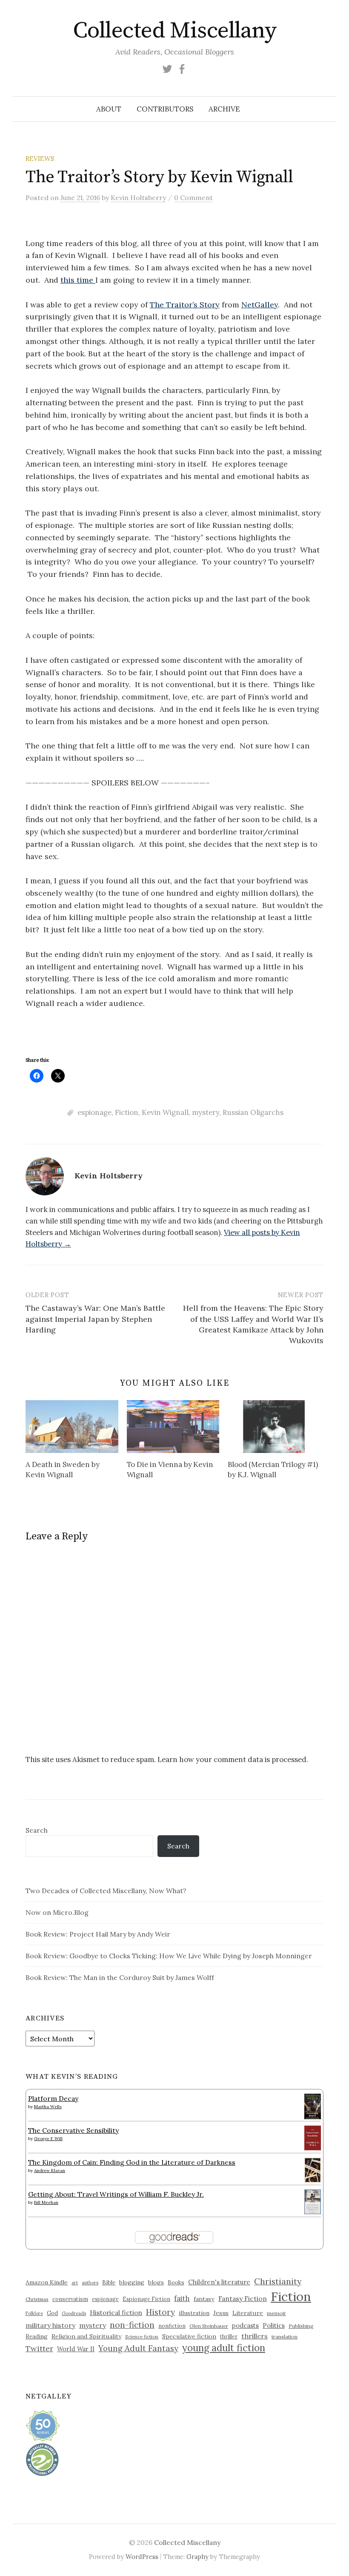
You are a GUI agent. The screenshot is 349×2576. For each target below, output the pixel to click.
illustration (194, 2313)
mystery (206, 1112)
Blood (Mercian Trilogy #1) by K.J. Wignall (273, 1470)
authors (90, 2283)
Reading (37, 2336)
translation (285, 2337)
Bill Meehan (46, 2202)
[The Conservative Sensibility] (313, 2137)
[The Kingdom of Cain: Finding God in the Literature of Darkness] (313, 2169)
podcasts (245, 2325)
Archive (224, 109)
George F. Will (48, 2139)
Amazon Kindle (47, 2282)
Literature (248, 2313)
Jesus (221, 2313)
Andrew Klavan (50, 2171)
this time (78, 280)
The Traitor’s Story (185, 305)
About (109, 109)
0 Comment (193, 198)
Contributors (165, 109)
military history (50, 2325)
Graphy (197, 2557)
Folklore (34, 2313)
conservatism (70, 2299)
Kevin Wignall (165, 1112)
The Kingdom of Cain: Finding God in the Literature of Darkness (132, 2162)
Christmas (37, 2299)
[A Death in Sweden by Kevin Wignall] (72, 1427)
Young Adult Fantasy (138, 2348)
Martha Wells (48, 2107)
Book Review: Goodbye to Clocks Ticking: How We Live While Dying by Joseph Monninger (169, 1956)
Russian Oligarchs (253, 1112)
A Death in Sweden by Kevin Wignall (63, 1470)
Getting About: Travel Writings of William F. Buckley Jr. (116, 2194)
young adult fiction (224, 2348)
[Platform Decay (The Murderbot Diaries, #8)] (313, 2106)
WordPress (142, 2557)
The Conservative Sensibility (73, 2130)
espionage (94, 1112)
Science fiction (142, 2337)
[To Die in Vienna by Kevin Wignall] (173, 1427)
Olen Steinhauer (209, 2326)
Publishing (301, 2326)
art (75, 2283)
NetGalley (260, 305)
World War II (76, 2349)
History (160, 2312)
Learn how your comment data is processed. (233, 1759)
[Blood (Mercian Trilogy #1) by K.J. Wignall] (274, 1427)
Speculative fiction (189, 2336)
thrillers (255, 2336)
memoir (276, 2313)
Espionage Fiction (146, 2299)
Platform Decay (53, 2098)
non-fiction (132, 2325)
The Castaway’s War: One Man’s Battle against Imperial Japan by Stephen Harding (95, 1319)
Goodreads (74, 2313)
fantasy (204, 2299)
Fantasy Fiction (243, 2298)
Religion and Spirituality (86, 2336)
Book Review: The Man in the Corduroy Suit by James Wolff (120, 1977)
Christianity (278, 2281)
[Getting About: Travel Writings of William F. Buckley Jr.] (313, 2201)
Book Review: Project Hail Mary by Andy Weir (98, 1934)
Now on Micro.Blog (57, 1912)
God (52, 2313)
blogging (132, 2282)
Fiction (127, 1112)
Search (37, 1830)
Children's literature (219, 2282)
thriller (229, 2336)
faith (182, 2298)
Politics (274, 2325)
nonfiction (172, 2326)
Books (176, 2282)
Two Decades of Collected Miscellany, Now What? (106, 1891)
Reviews (40, 159)
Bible (109, 2282)
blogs (156, 2282)
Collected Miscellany (174, 31)
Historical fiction (116, 2312)
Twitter (39, 2348)
